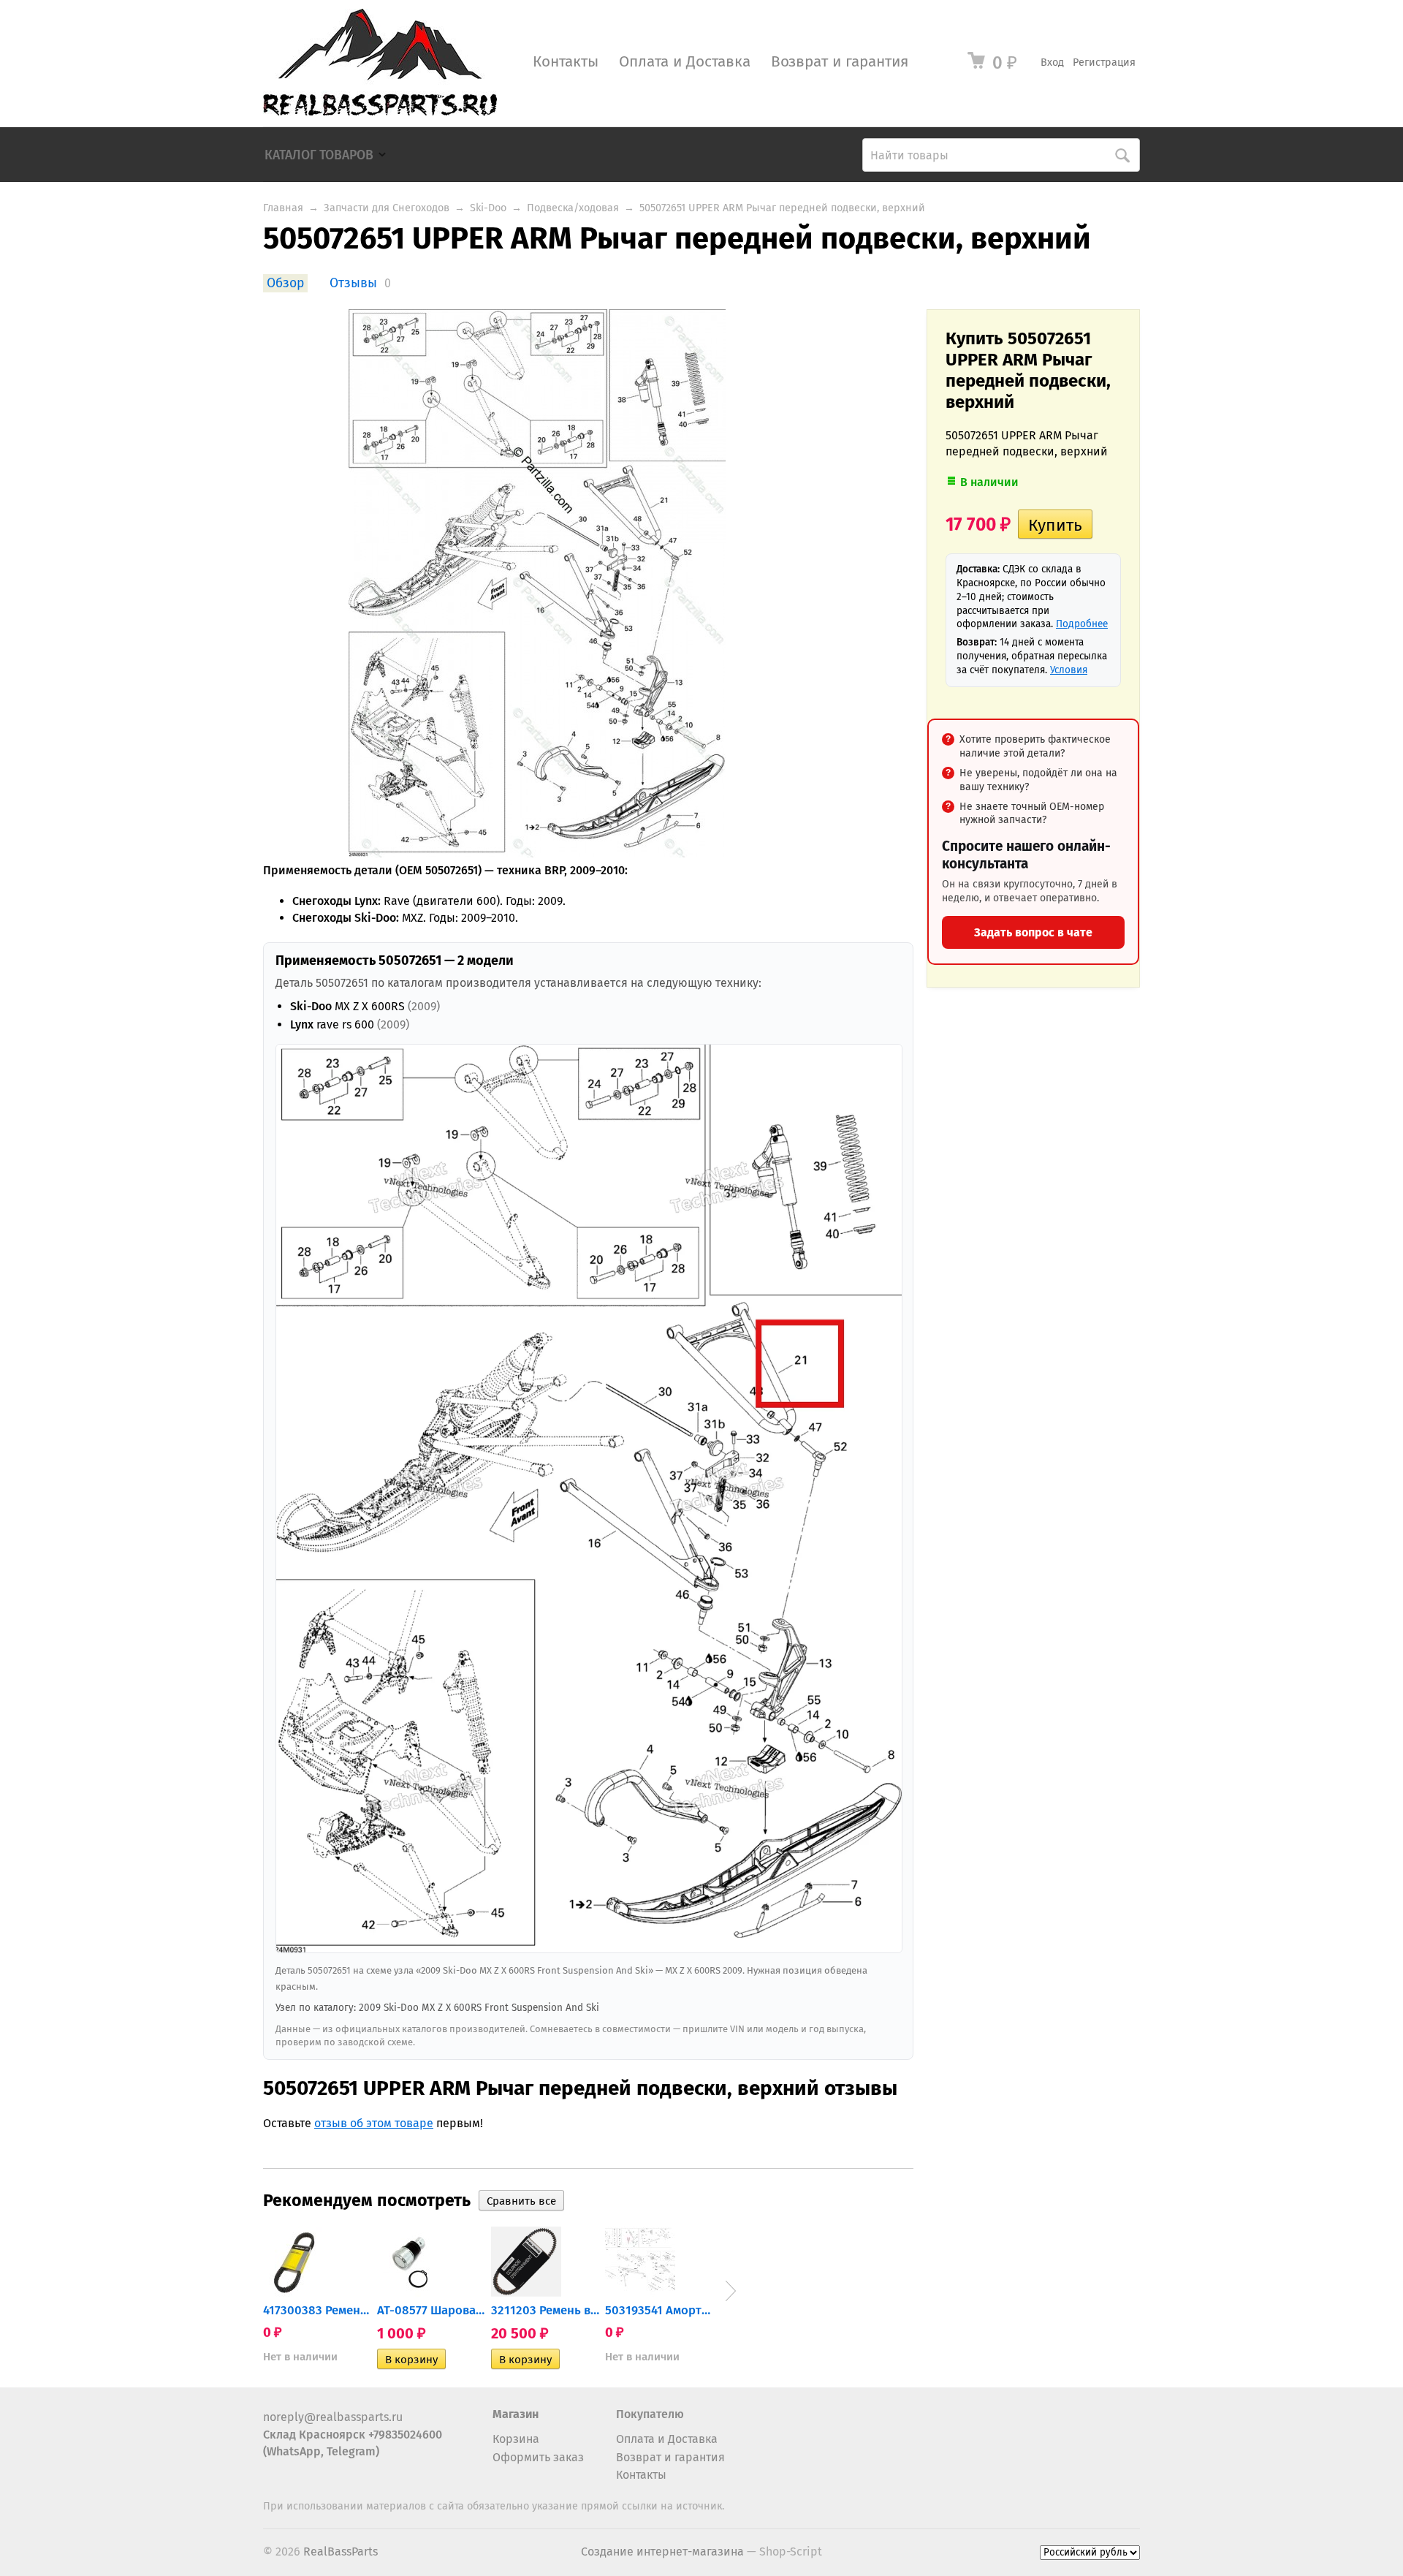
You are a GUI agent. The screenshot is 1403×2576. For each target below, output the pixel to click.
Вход (1052, 62)
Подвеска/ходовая (573, 208)
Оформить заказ (538, 2457)
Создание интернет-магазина (662, 2552)
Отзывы (353, 283)
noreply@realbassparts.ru (333, 2417)
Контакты (566, 62)
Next (731, 2291)
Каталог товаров (319, 155)
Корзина (516, 2439)
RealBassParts (341, 2552)
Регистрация (1104, 62)
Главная (283, 208)
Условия (1069, 670)
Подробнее (1082, 624)
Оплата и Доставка (685, 62)
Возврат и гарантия (840, 62)
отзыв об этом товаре (374, 2123)
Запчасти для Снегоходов (387, 208)
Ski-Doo (488, 208)
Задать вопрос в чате (1033, 932)
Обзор (285, 283)
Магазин (516, 2414)
